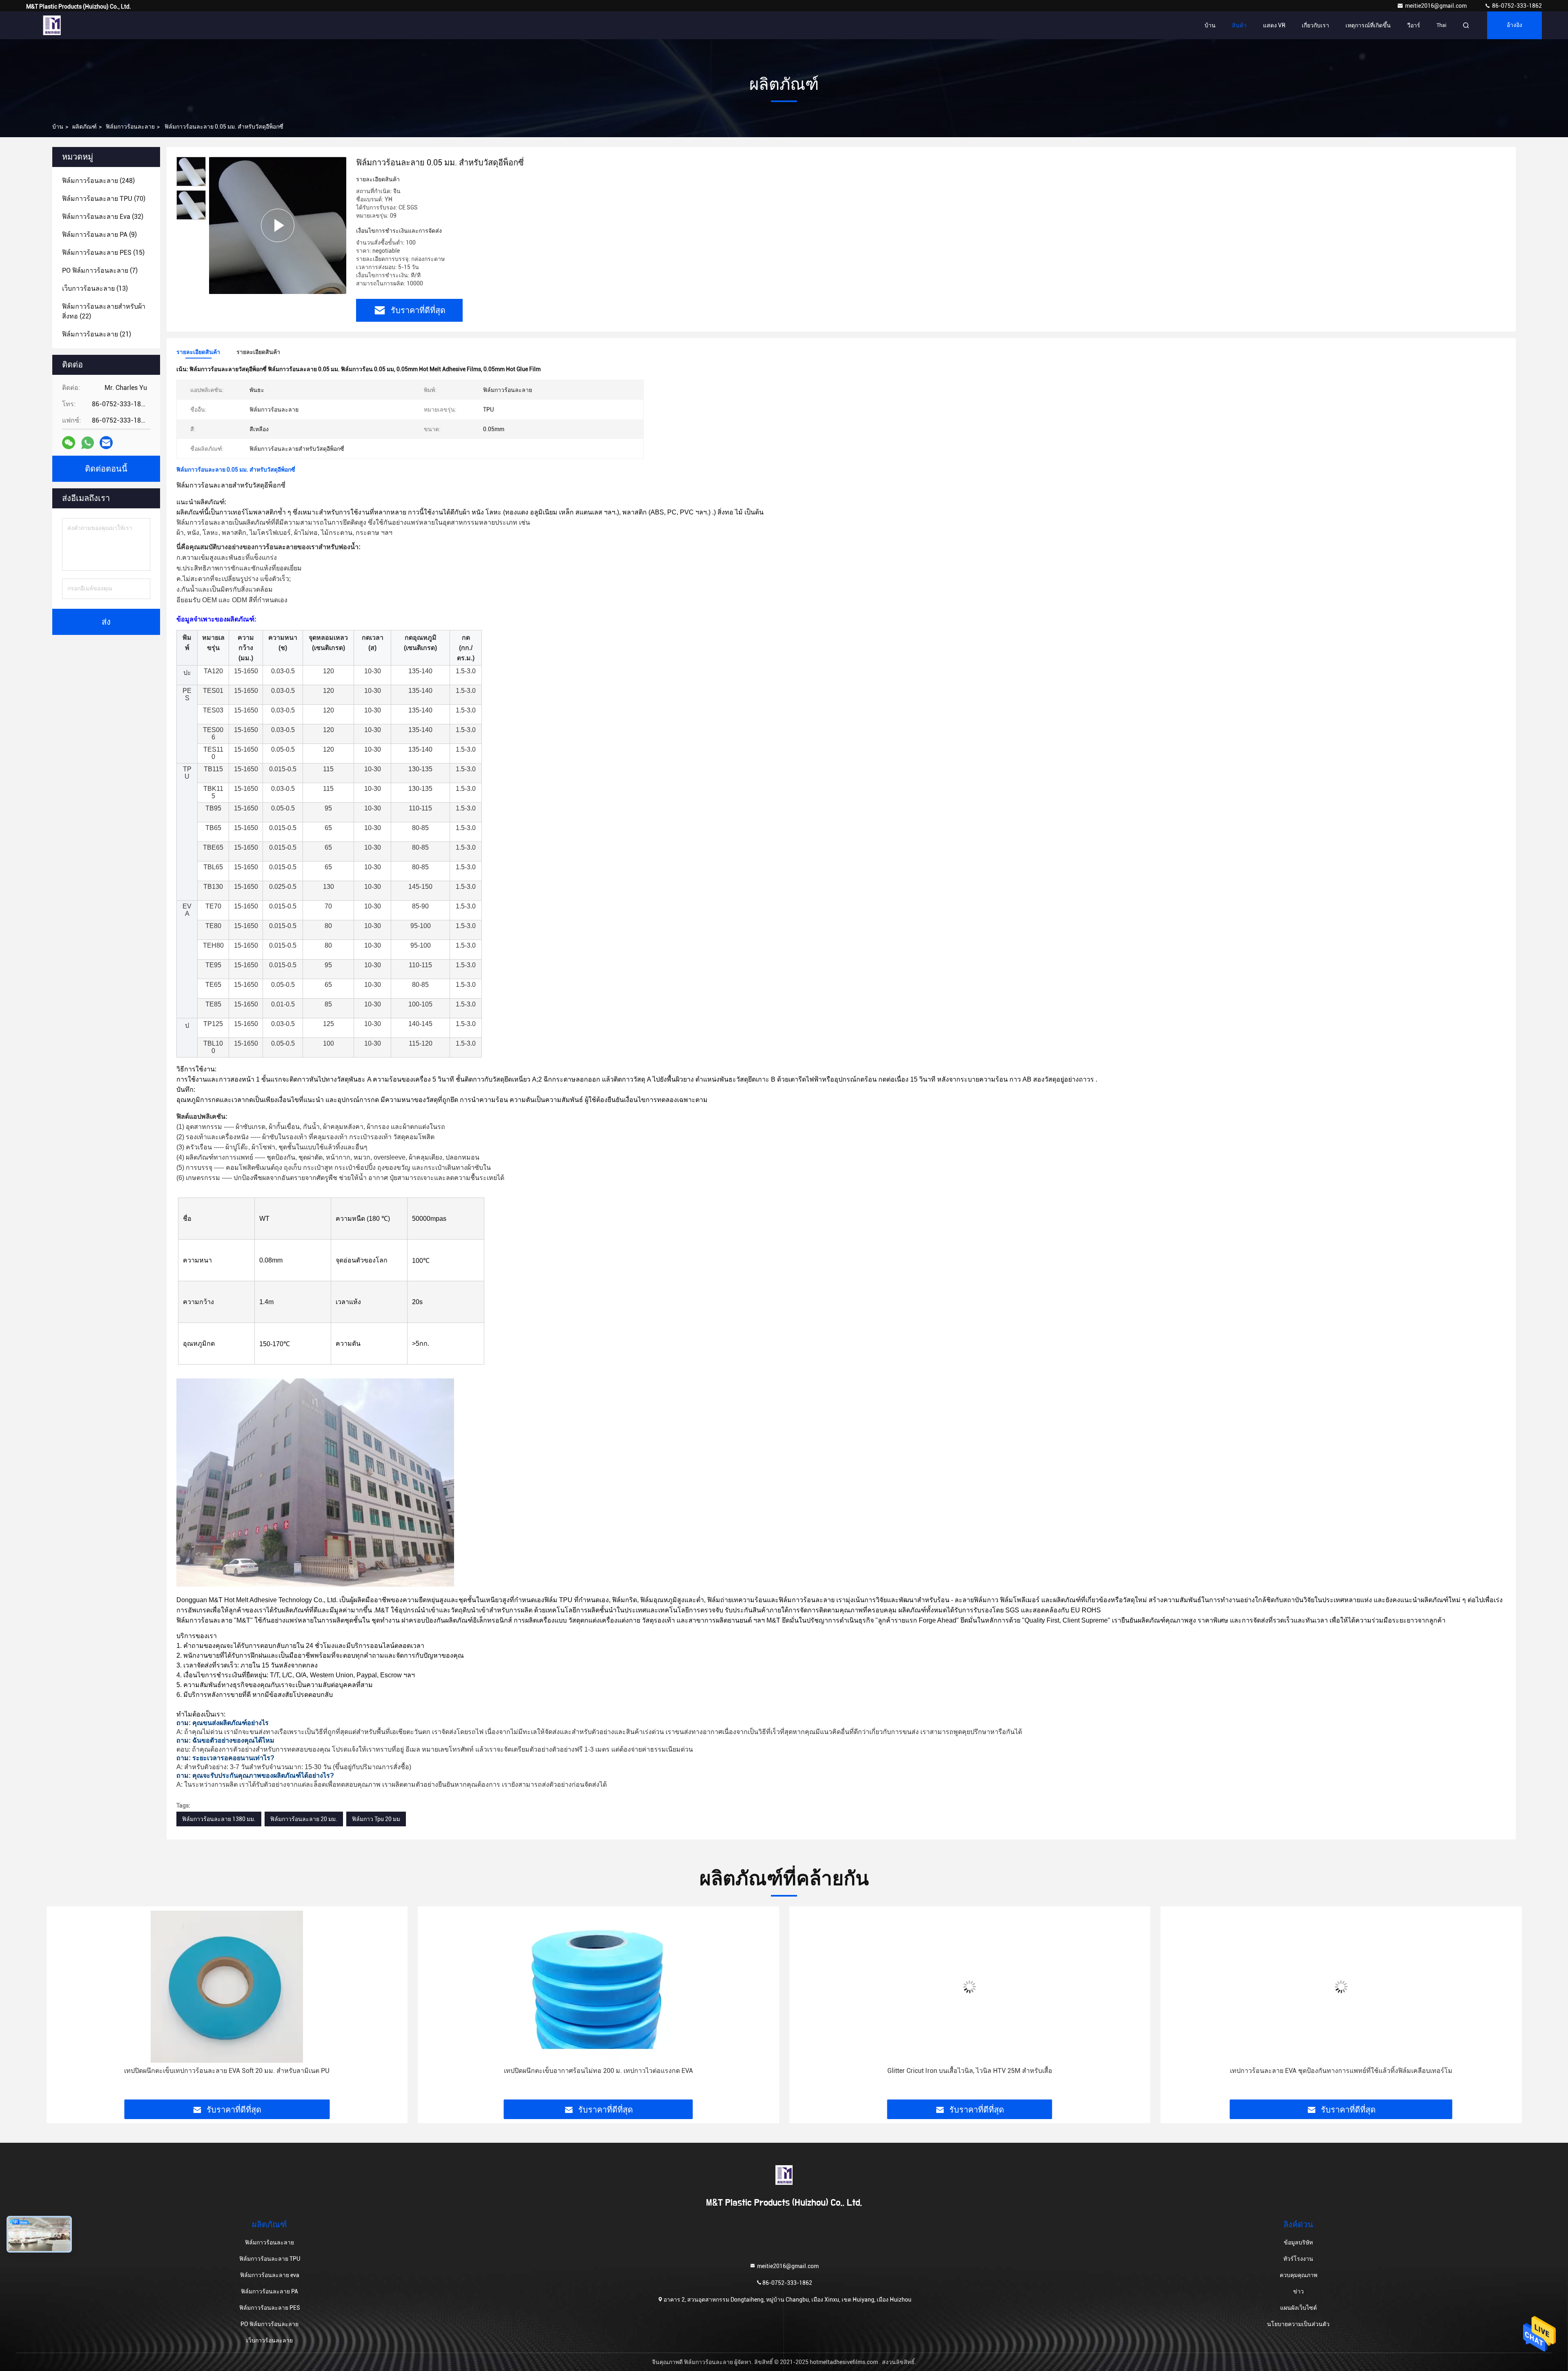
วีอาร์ (1414, 25)
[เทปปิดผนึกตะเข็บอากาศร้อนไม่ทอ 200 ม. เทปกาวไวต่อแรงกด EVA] (227, 1987)
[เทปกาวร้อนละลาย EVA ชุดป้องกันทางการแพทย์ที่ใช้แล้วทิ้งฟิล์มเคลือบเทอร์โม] (970, 1987)
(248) (98, 181)
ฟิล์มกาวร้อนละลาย (130, 127)
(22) (104, 311)
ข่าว (1298, 2291)
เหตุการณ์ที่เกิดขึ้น (1368, 25)
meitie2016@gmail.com (1437, 6)
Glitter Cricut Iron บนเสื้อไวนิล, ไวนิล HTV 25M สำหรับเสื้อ (598, 2071)
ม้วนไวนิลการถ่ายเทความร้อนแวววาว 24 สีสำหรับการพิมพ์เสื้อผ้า (1341, 2071)
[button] (61, 2006)
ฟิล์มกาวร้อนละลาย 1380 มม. (219, 1819)
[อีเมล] (106, 443)
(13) (95, 288)
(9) (99, 235)
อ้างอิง (1515, 25)
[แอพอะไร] (88, 443)
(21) (97, 334)
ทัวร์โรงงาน (1298, 2259)
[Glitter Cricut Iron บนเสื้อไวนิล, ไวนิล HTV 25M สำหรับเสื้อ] (599, 1987)
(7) (100, 270)
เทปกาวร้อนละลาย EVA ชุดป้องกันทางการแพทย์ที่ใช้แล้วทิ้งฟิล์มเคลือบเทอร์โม (970, 2071)
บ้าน (1210, 25)
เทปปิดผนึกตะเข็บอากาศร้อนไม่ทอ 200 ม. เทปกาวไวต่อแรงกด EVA (227, 2071)
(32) (103, 217)
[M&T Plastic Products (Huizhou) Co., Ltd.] (52, 25)
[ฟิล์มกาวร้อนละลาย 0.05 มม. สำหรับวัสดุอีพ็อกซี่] (278, 225)
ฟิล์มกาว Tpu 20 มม (376, 1819)
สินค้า (1239, 25)
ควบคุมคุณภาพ (1298, 2275)
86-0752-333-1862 (1516, 6)
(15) (103, 253)
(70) (104, 199)
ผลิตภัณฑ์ (85, 127)
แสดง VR (1274, 25)
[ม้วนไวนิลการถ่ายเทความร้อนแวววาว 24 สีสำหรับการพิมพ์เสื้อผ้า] (1341, 1987)
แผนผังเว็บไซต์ (1298, 2308)
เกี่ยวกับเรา (1315, 25)
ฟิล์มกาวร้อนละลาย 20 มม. (304, 1819)
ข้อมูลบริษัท (1298, 2242)
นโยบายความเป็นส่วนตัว (1298, 2324)
